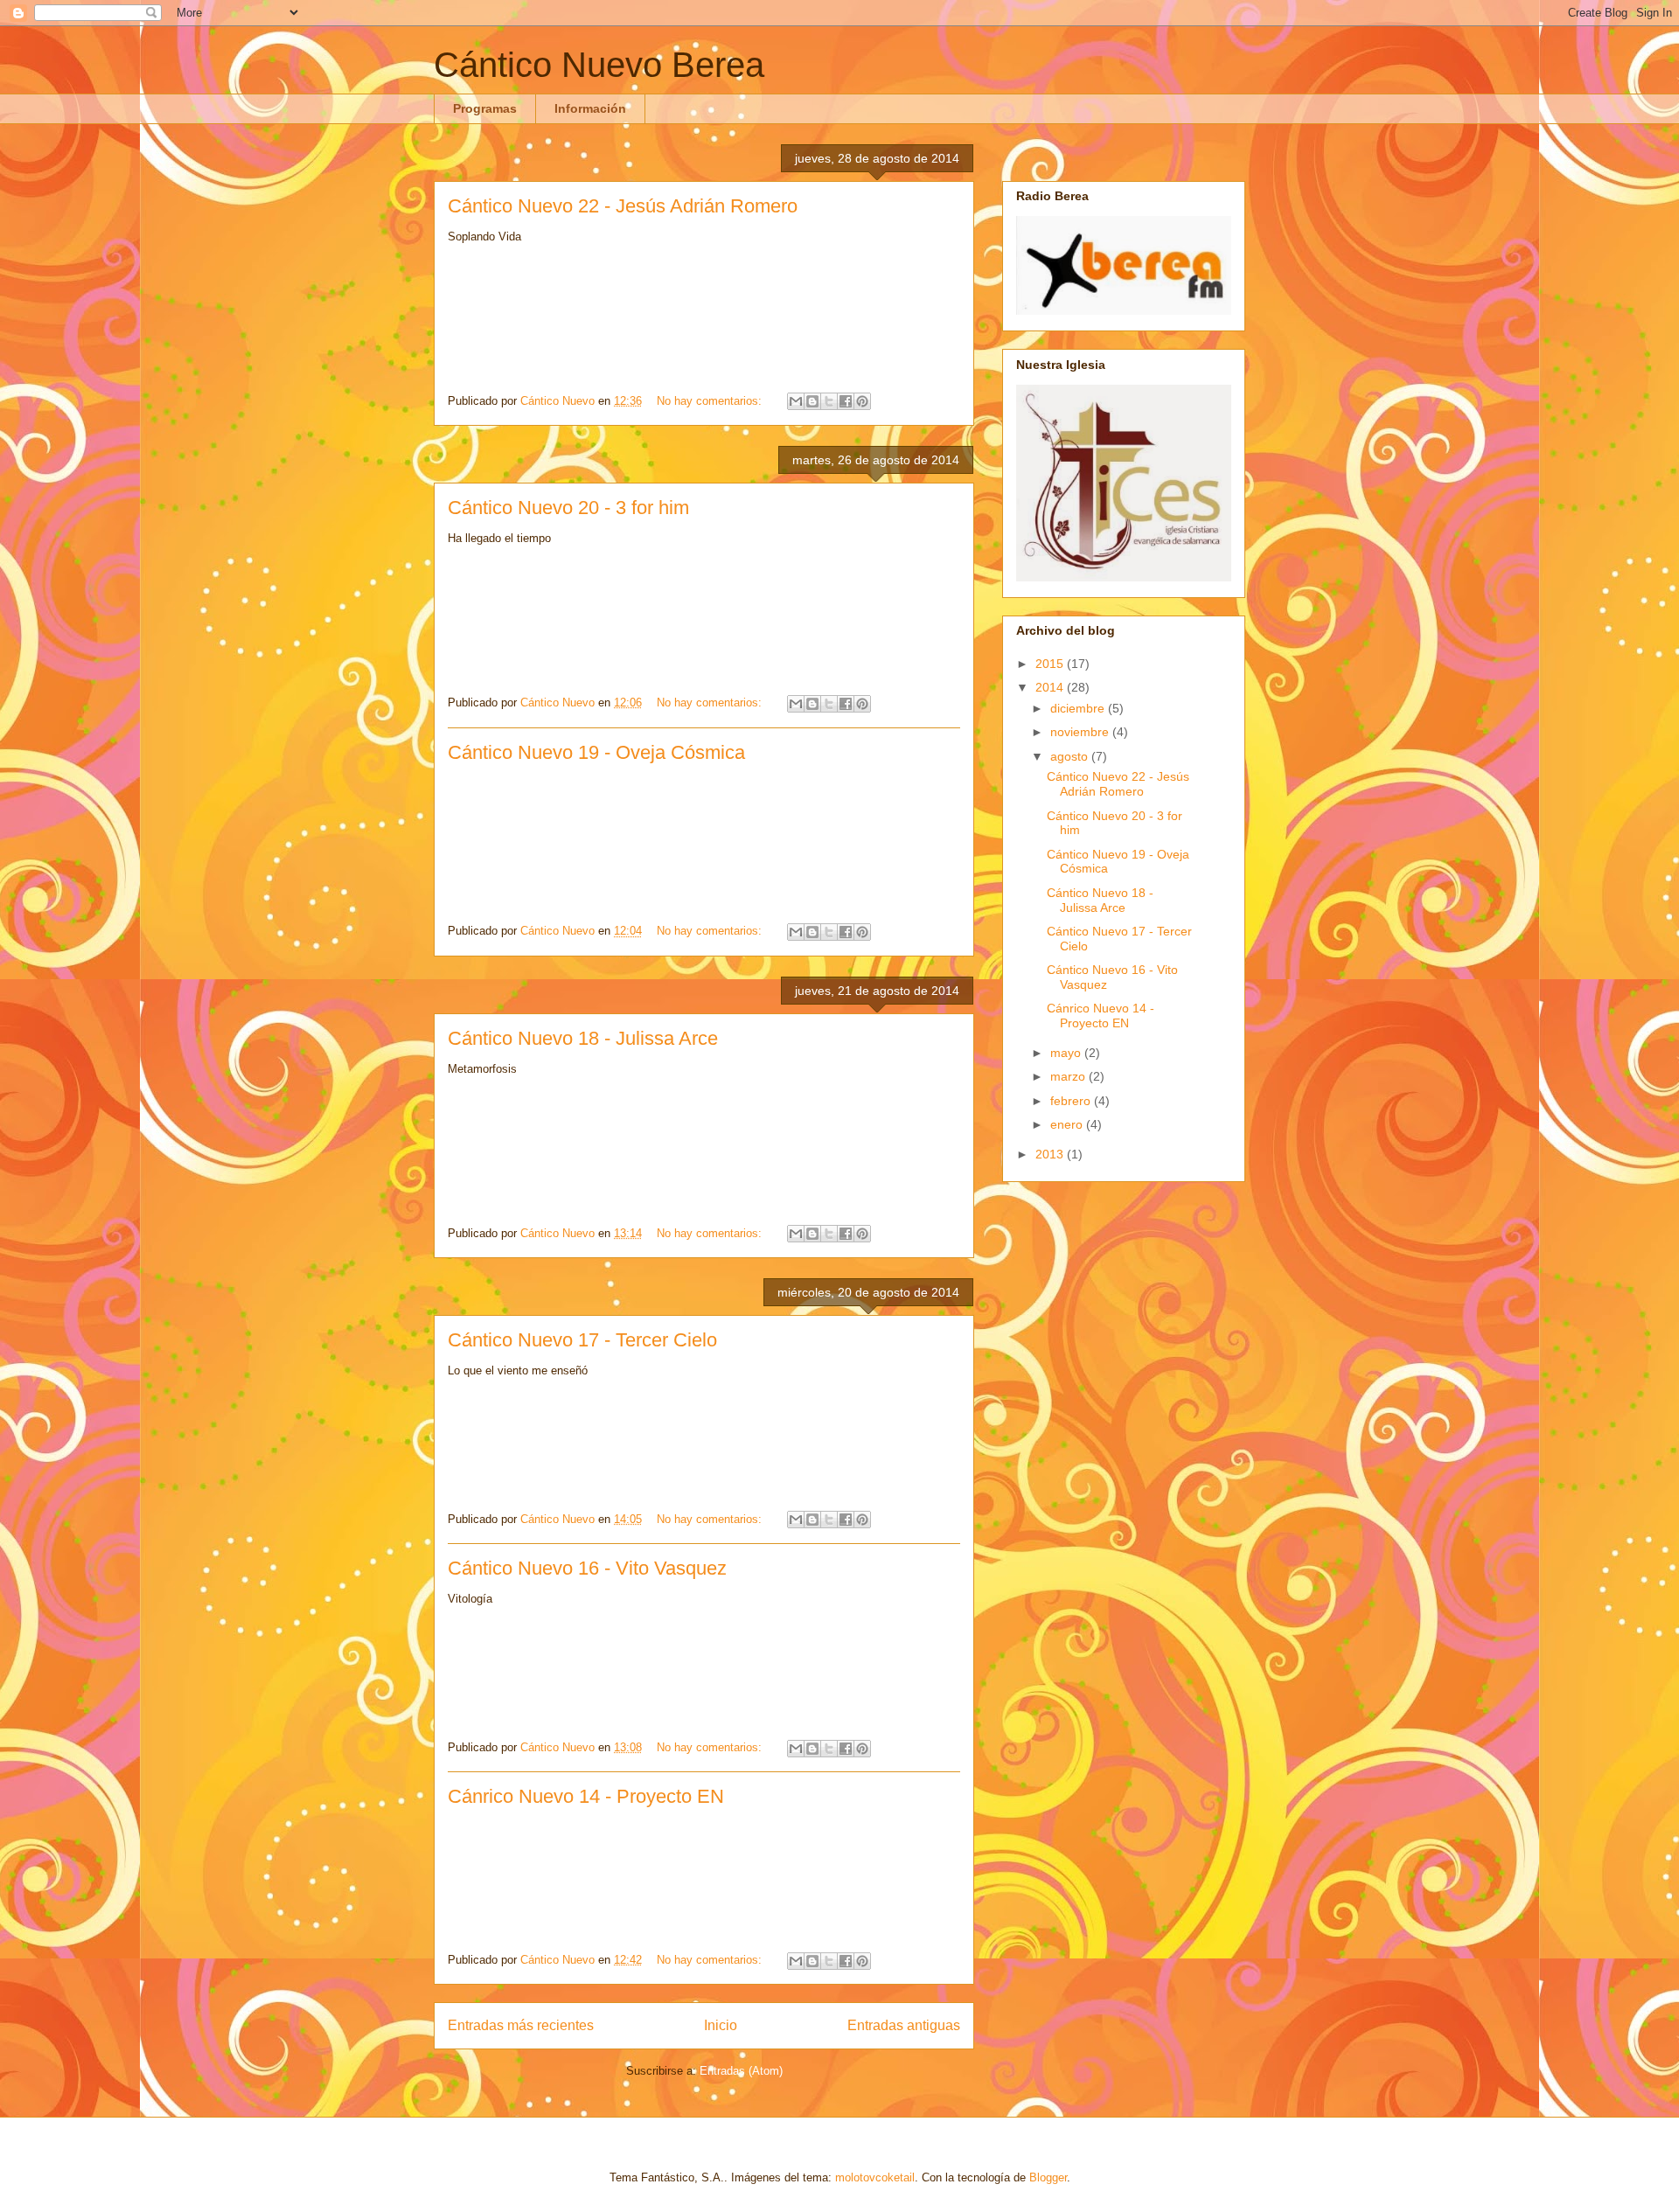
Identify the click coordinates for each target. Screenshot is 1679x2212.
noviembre (1081, 732)
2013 (1051, 1154)
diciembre (1079, 708)
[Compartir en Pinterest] (862, 401)
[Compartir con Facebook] (846, 401)
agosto (1071, 756)
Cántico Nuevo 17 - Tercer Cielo (582, 1340)
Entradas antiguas (904, 2025)
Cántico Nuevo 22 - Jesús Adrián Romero (623, 206)
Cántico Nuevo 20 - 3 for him (568, 508)
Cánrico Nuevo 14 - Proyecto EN (586, 1796)
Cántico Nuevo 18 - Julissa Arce (583, 1038)
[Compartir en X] (829, 401)
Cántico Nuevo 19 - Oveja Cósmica (596, 752)
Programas (485, 108)
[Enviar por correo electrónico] (796, 401)
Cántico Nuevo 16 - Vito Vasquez (587, 1568)
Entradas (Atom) (741, 2071)
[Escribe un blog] (812, 401)
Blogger (1048, 2177)
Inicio (721, 2025)
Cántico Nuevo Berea (599, 65)
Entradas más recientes (521, 2025)
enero (1068, 1124)
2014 (1051, 687)
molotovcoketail (875, 2177)
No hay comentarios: (711, 401)
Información (590, 108)
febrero (1072, 1101)
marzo (1069, 1076)
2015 (1051, 664)
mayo (1067, 1053)
